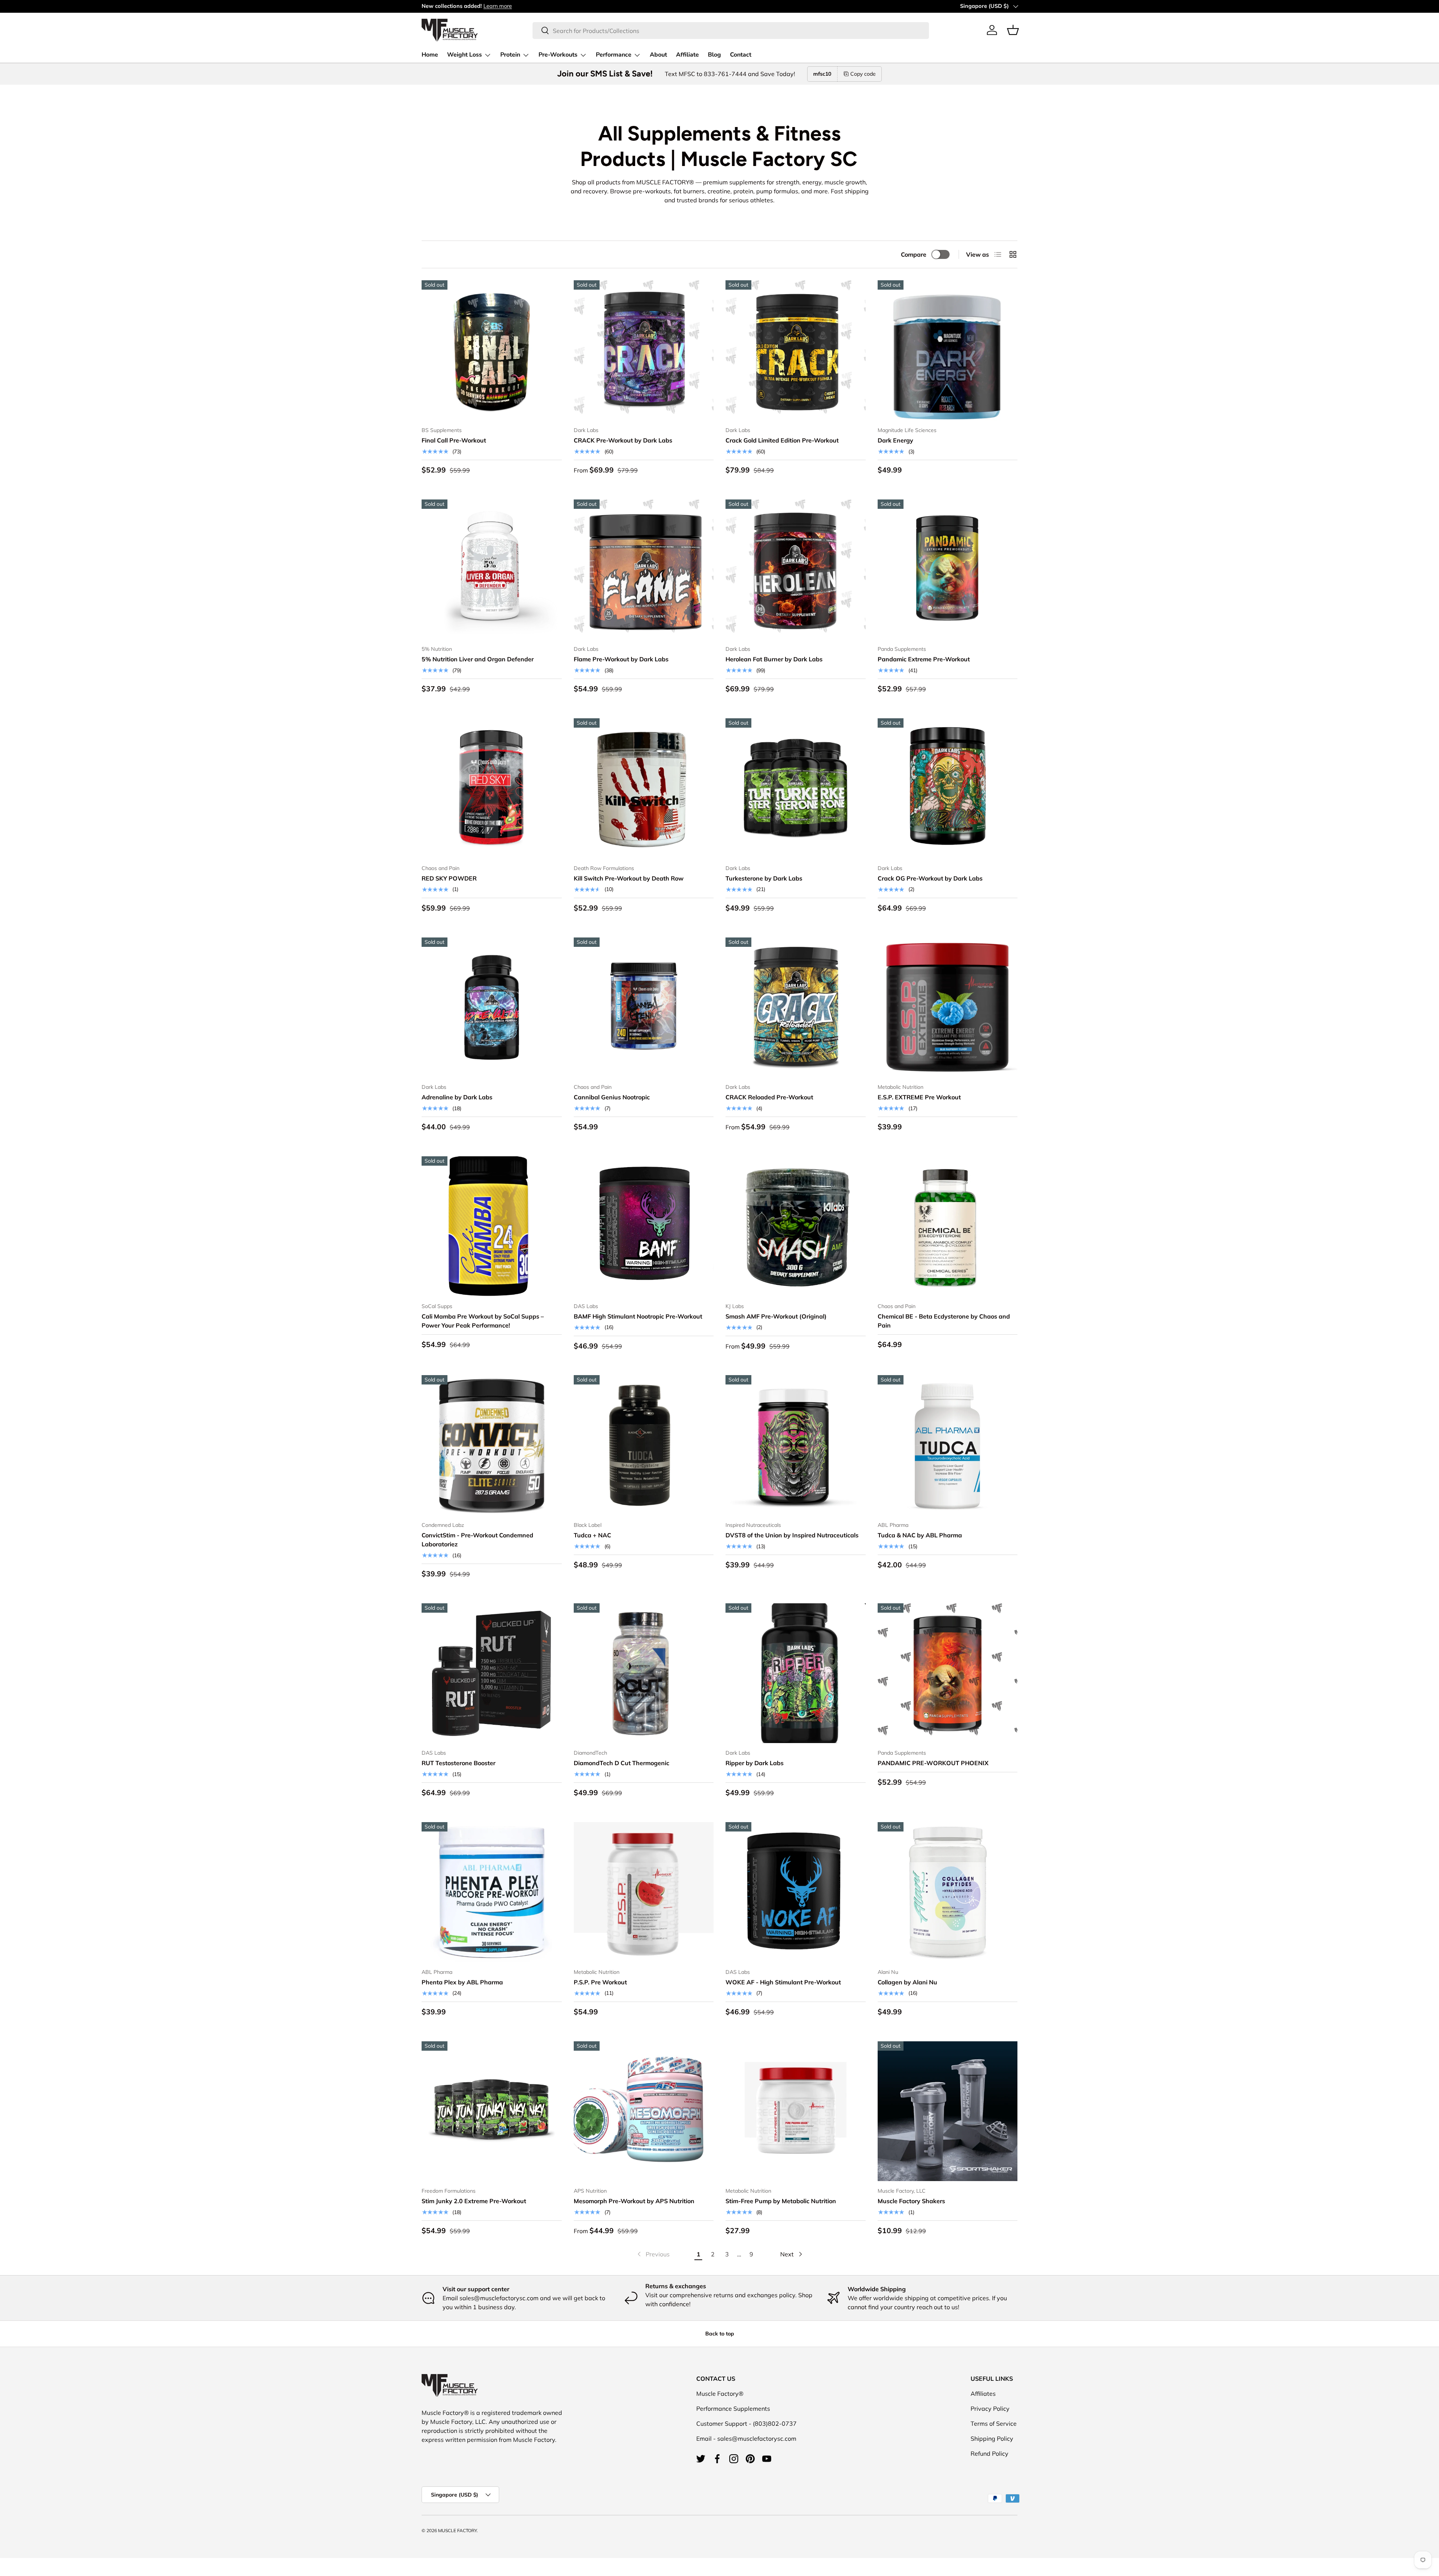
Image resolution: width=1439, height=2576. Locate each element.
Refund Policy (989, 2453)
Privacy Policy (990, 2409)
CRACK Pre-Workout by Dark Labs (623, 440)
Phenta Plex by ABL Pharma (462, 1982)
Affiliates (983, 2394)
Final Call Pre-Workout (454, 440)
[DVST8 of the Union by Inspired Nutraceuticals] (796, 1445)
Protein (510, 55)
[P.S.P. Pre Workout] (644, 1892)
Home (430, 55)
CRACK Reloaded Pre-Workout (769, 1097)
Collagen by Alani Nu (907, 1982)
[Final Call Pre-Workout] (492, 350)
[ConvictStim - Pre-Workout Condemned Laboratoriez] (492, 1445)
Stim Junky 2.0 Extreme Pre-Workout (474, 2201)
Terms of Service (994, 2424)
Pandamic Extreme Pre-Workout (924, 659)
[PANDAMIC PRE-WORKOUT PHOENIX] (948, 1673)
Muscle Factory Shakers (911, 2201)
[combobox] (731, 30)
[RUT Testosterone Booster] (492, 1673)
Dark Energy (895, 440)
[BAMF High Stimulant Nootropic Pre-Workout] (644, 1226)
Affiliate (687, 55)
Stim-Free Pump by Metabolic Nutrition (781, 2201)
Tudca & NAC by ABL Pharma (920, 1535)
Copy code (863, 74)
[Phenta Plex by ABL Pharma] (492, 1892)
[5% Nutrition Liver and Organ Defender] (492, 570)
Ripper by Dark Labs (755, 1763)
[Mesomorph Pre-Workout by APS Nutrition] (644, 2111)
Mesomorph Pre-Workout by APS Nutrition (634, 2201)
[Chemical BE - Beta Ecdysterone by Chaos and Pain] (948, 1226)
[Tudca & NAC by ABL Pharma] (948, 1445)
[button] (1013, 30)
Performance (614, 55)
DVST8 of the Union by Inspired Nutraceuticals (792, 1535)
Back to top (720, 2334)
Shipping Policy (992, 2438)
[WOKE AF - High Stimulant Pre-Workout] (796, 1892)
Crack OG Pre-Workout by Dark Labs (930, 878)
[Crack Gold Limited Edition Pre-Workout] (796, 350)
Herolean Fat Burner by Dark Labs (774, 659)
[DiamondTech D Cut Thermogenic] (644, 1673)
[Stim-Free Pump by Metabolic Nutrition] (796, 2111)
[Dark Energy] (948, 350)
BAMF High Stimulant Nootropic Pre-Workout (638, 1316)
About (658, 55)
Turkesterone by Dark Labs (764, 878)
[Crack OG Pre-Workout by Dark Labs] (948, 788)
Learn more (498, 6)
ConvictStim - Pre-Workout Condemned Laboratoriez (477, 1540)
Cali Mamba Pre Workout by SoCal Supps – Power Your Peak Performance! (483, 1321)
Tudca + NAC (592, 1535)
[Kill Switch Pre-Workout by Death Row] (644, 788)
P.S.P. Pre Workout (600, 1982)
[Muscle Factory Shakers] (948, 2111)
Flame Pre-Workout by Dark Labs (621, 659)
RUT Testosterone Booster (458, 1763)
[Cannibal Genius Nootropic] (644, 1008)
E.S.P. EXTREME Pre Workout (919, 1097)
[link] (653, 2254)
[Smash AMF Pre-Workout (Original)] (796, 1226)
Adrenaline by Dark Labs (457, 1097)
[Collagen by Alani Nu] (948, 1892)
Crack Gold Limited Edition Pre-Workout (782, 440)
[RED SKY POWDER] (492, 788)
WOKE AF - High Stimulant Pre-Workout (783, 1982)
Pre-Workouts (558, 55)
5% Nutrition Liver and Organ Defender (478, 659)
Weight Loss (464, 55)
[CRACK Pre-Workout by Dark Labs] (644, 350)
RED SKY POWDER (449, 878)
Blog (714, 55)
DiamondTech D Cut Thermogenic (622, 1763)
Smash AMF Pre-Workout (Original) (776, 1316)
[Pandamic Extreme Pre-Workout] (948, 570)
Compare (914, 254)
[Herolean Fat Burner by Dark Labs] (796, 570)
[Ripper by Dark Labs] (796, 1673)
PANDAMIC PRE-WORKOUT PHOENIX (933, 1763)
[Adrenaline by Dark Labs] (492, 1008)
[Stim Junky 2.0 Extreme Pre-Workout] (492, 2111)
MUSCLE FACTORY (457, 2530)
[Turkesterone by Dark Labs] (796, 788)
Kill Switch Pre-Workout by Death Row (629, 878)
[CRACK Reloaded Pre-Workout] (796, 1008)
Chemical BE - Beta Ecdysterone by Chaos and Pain (944, 1321)
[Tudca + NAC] (644, 1445)
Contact (741, 55)
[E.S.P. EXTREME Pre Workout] (948, 1008)
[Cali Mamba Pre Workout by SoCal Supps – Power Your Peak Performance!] (492, 1226)
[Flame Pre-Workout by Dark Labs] (644, 570)
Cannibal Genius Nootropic (612, 1097)
